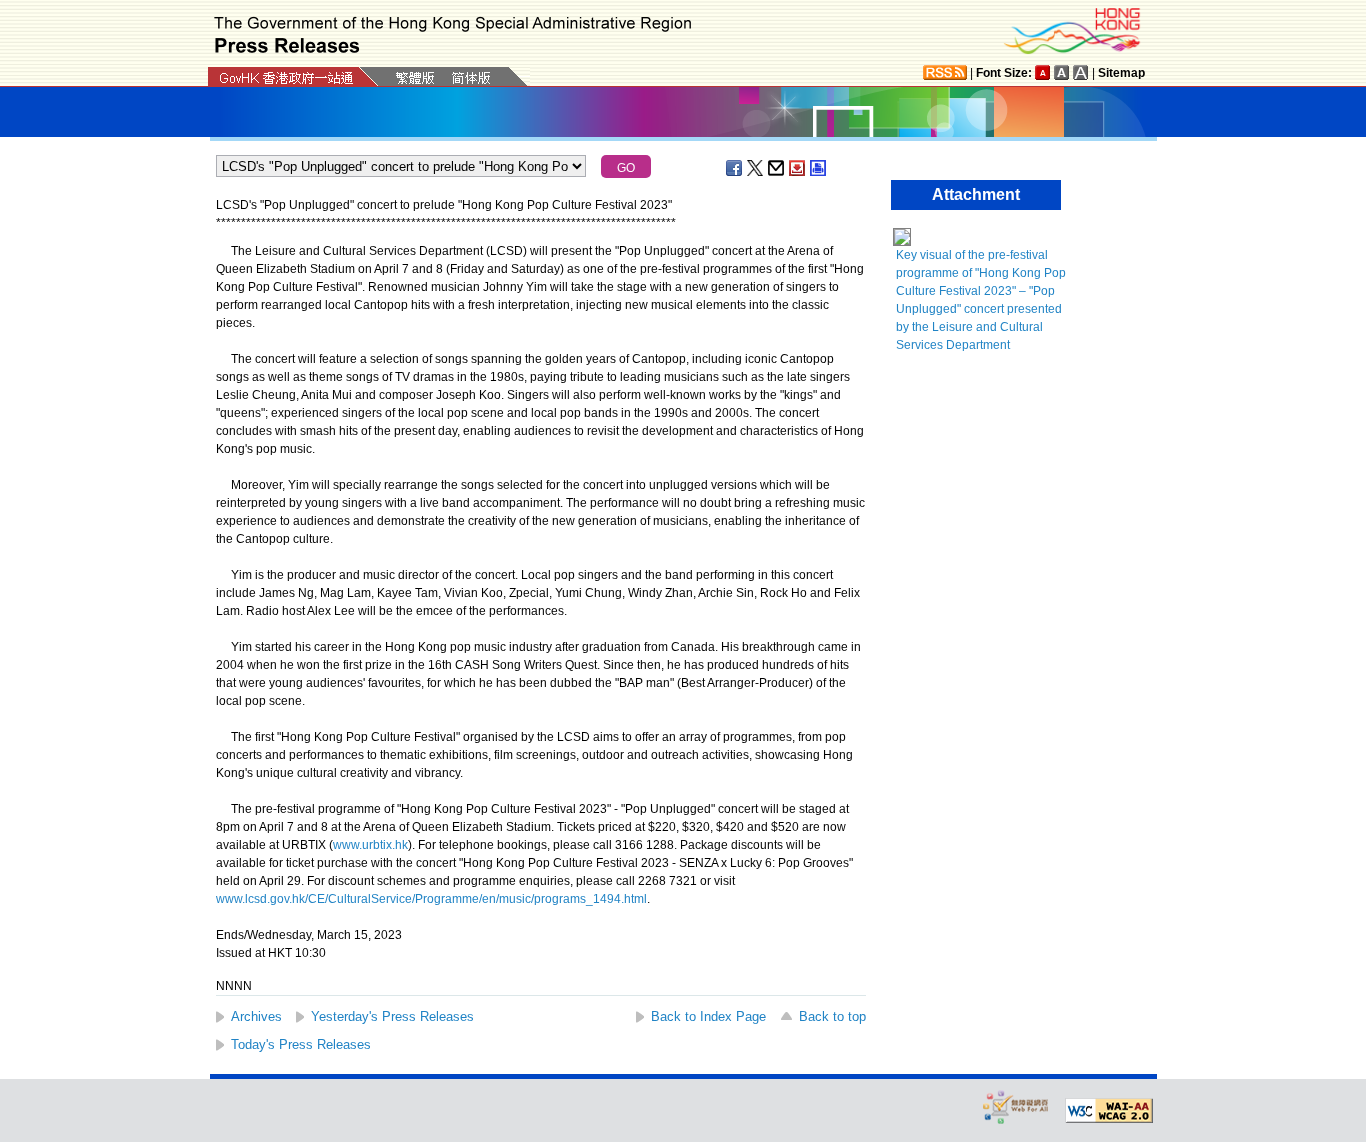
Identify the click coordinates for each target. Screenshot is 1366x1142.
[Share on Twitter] (756, 168)
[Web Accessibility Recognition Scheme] (1016, 1106)
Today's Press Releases (301, 1044)
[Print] (819, 168)
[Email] (777, 168)
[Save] (798, 168)
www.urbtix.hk (370, 845)
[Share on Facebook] (735, 168)
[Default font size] (1043, 72)
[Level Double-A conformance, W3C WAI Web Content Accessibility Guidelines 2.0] (1109, 1111)
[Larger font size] (1062, 72)
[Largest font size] (1081, 72)
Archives (256, 1016)
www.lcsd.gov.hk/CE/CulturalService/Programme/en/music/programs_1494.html (431, 899)
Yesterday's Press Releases (392, 1016)
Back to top (832, 1016)
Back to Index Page (708, 1016)
